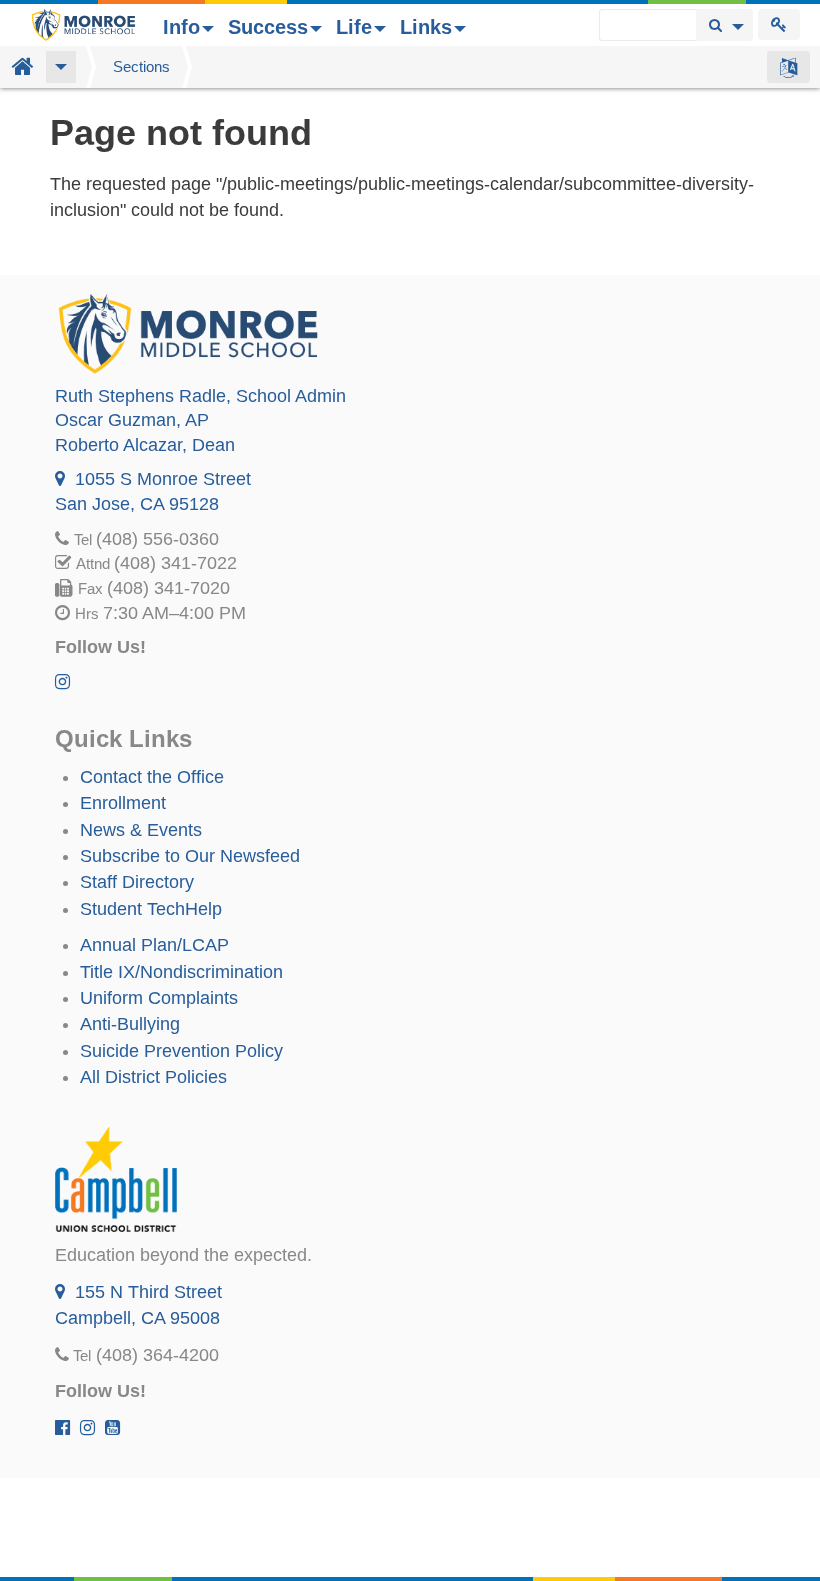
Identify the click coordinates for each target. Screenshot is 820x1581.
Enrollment (123, 803)
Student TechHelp (151, 909)
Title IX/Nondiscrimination (181, 972)
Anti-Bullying (130, 1024)
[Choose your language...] (788, 67)
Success (268, 27)
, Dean (145, 445)
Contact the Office (152, 777)
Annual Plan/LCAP (154, 945)
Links (426, 27)
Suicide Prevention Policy (181, 1051)
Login (779, 24)
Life (354, 27)
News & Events (141, 830)
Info (181, 27)
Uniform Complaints (159, 998)
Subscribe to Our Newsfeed (190, 856)
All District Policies (153, 1077)
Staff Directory (137, 882)
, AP (132, 420)
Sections (141, 66)
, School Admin (200, 396)
